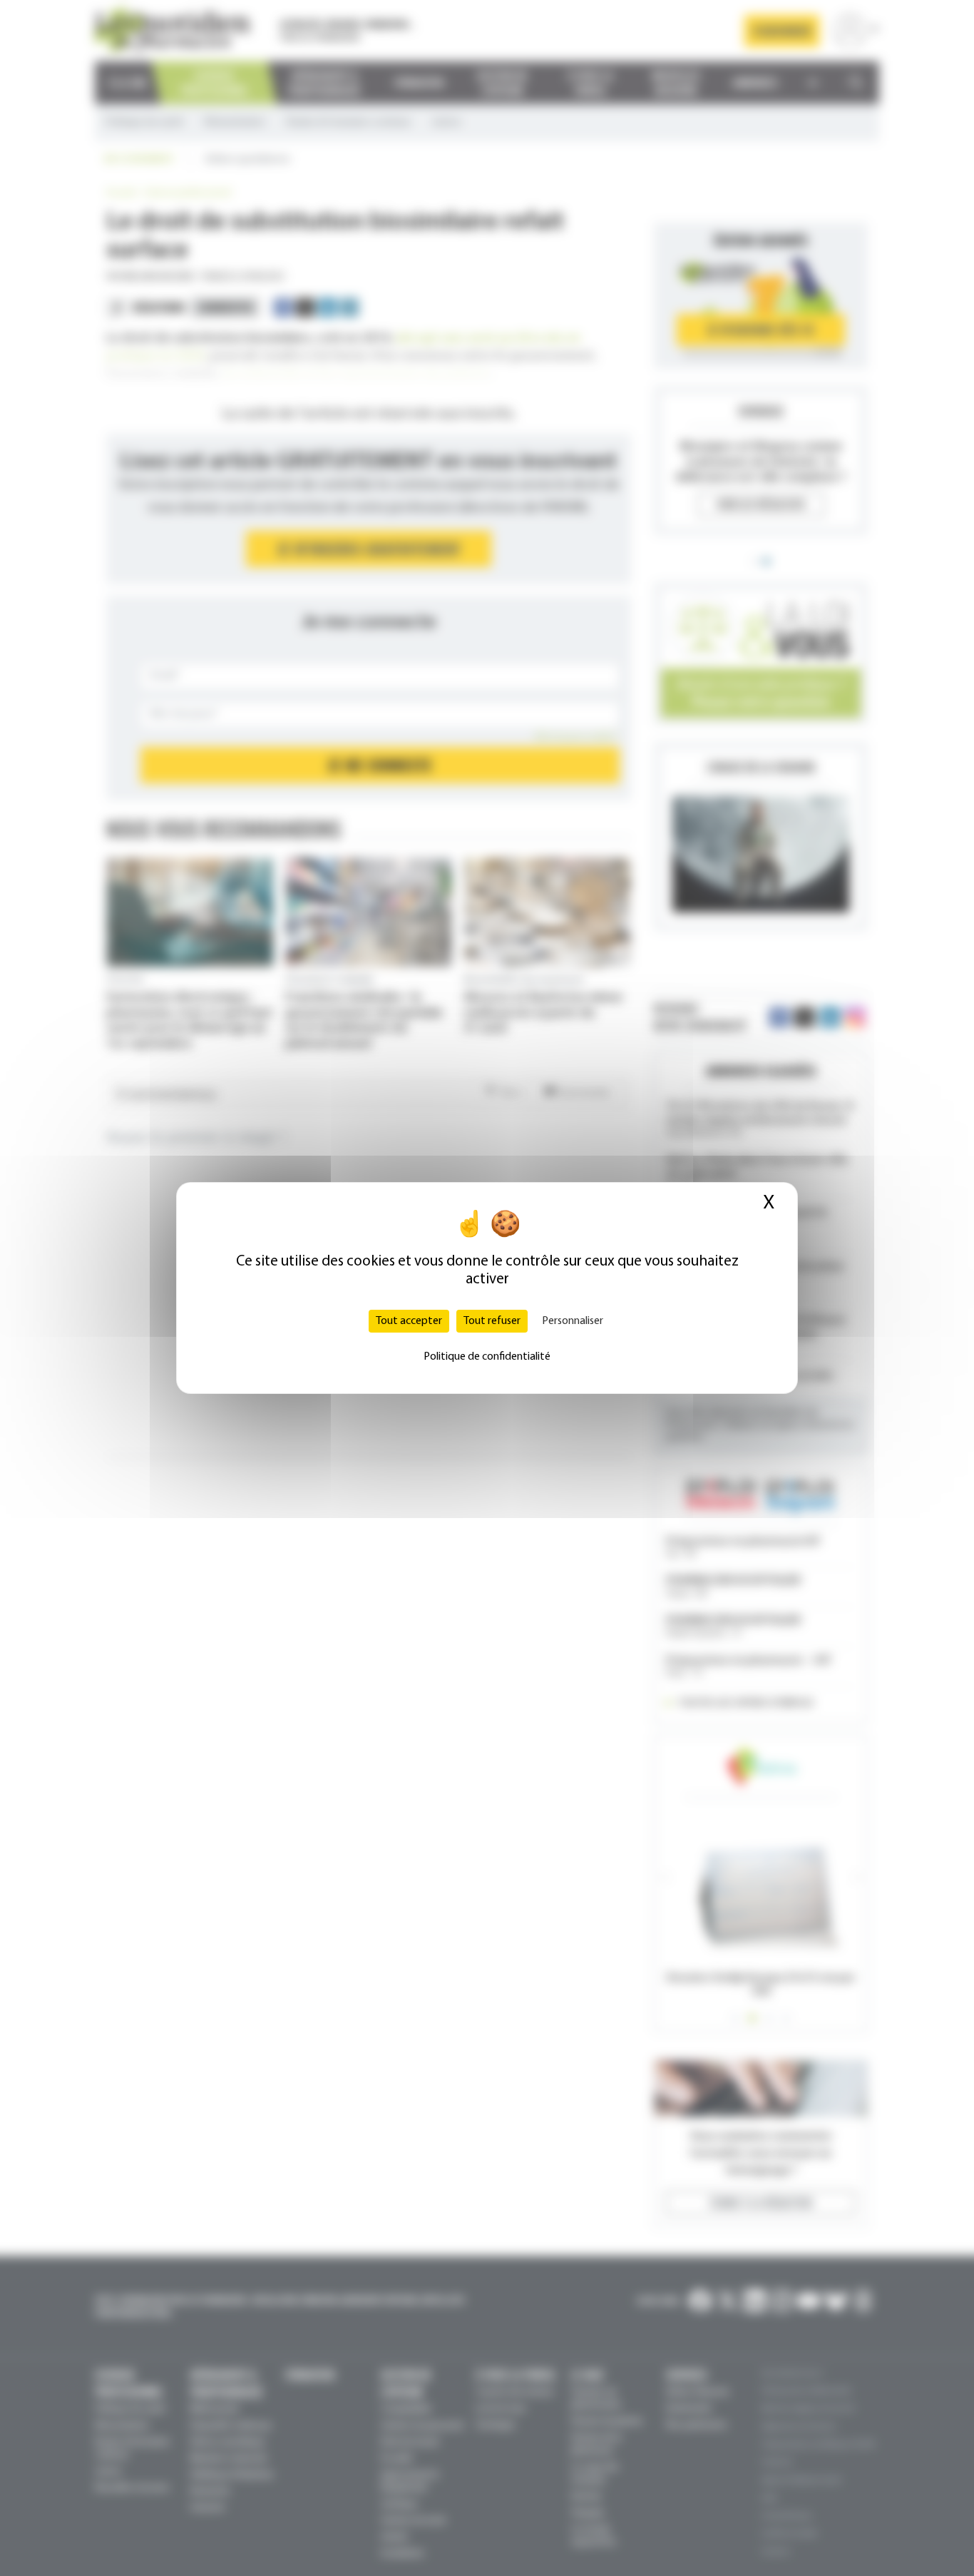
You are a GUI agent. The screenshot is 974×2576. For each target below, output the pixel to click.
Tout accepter (409, 1321)
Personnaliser (573, 1321)
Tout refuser (492, 1321)
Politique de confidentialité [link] (487, 1357)
